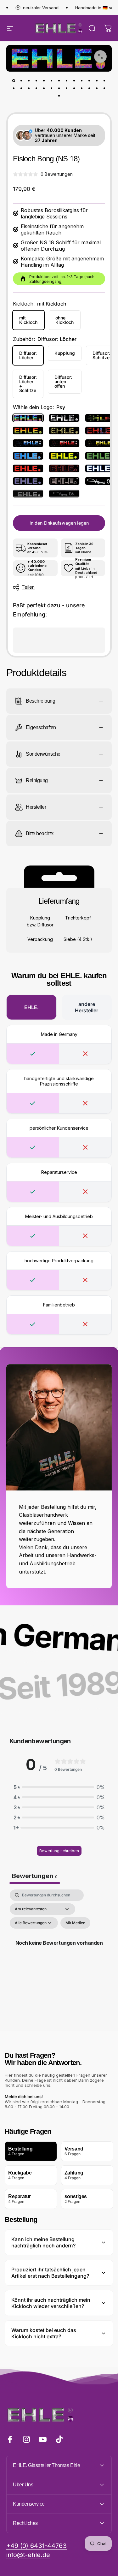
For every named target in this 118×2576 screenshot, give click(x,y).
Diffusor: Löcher (28, 355)
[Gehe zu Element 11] (89, 80)
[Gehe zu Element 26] (104, 88)
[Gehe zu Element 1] (21, 80)
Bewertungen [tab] (35, 1876)
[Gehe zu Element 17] (37, 88)
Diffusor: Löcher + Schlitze (28, 384)
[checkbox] (75, 1923)
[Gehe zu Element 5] (52, 80)
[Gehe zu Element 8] (67, 80)
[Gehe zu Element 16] (29, 88)
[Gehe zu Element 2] (29, 80)
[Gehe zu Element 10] (82, 80)
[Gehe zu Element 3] (37, 80)
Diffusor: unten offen (63, 381)
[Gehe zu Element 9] (74, 80)
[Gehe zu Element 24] (89, 88)
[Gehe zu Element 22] (74, 88)
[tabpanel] (59, 1950)
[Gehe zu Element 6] (59, 80)
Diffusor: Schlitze (101, 355)
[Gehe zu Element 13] (104, 80)
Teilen (28, 587)
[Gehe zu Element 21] (67, 88)
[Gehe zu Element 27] (59, 96)
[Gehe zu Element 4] (44, 80)
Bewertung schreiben (59, 1851)
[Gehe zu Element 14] (14, 88)
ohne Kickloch (65, 320)
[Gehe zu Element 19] (52, 88)
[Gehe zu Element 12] (97, 80)
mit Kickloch (28, 320)
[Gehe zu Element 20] (59, 88)
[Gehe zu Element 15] (21, 88)
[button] (59, 1787)
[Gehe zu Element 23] (82, 88)
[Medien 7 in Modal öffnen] (100, 57)
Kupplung (65, 353)
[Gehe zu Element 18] (44, 88)
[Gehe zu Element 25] (97, 88)
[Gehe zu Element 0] (14, 80)
